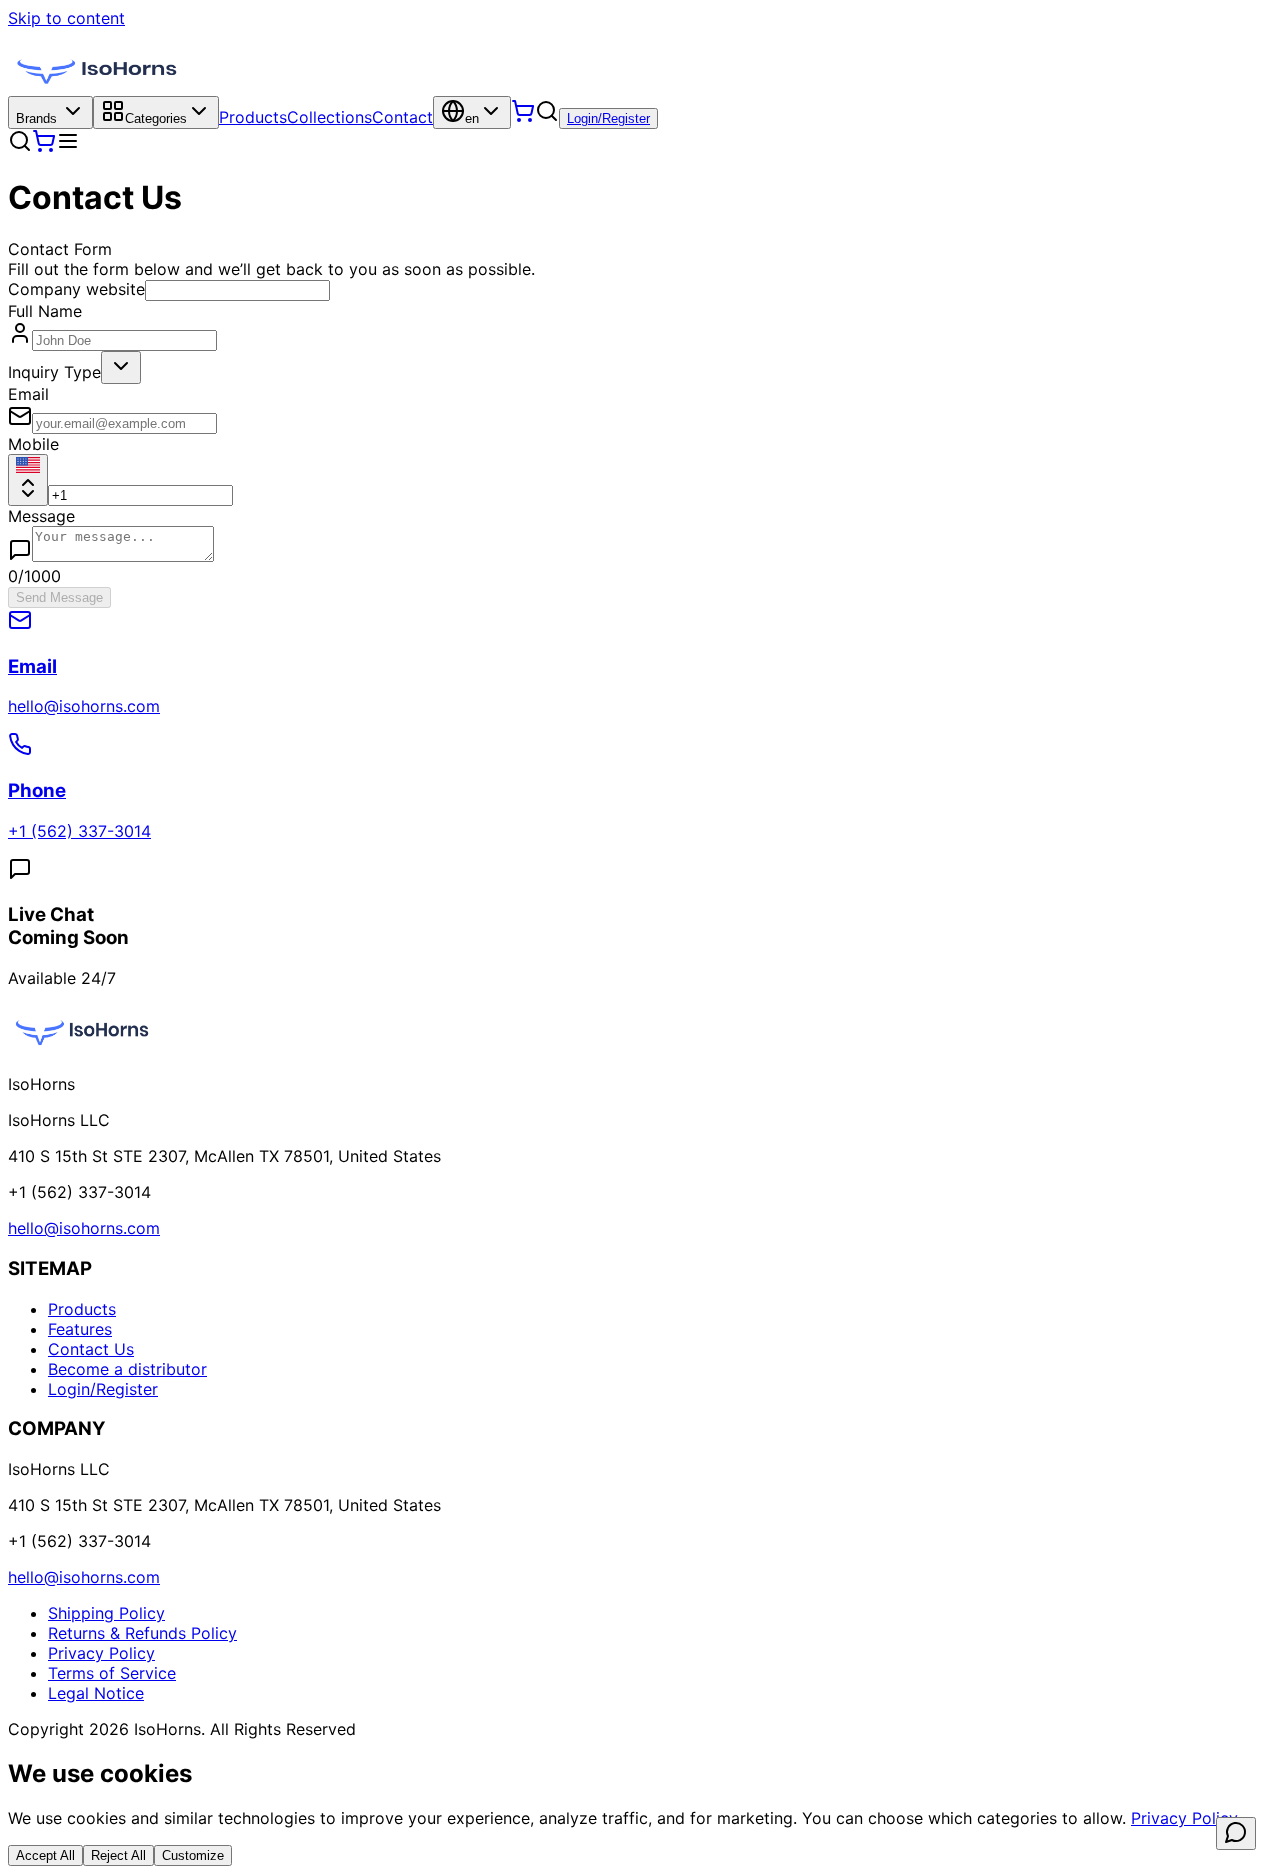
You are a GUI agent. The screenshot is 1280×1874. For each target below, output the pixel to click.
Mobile (33, 444)
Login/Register (608, 118)
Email (28, 394)
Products (253, 117)
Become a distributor (127, 1369)
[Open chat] (1236, 1833)
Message (41, 516)
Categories (156, 118)
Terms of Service (112, 1673)
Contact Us (91, 1349)
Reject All (118, 1855)
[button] (547, 111)
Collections (329, 117)
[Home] (98, 86)
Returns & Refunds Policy (142, 1633)
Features (80, 1329)
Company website (76, 289)
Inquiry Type (54, 372)
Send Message (59, 597)
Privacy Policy (101, 1653)
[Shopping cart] (523, 117)
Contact (402, 117)
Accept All (45, 1855)
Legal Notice (96, 1693)
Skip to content (66, 18)
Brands (36, 118)
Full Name (45, 311)
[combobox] (121, 367)
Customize (193, 1855)
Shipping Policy (106, 1613)
